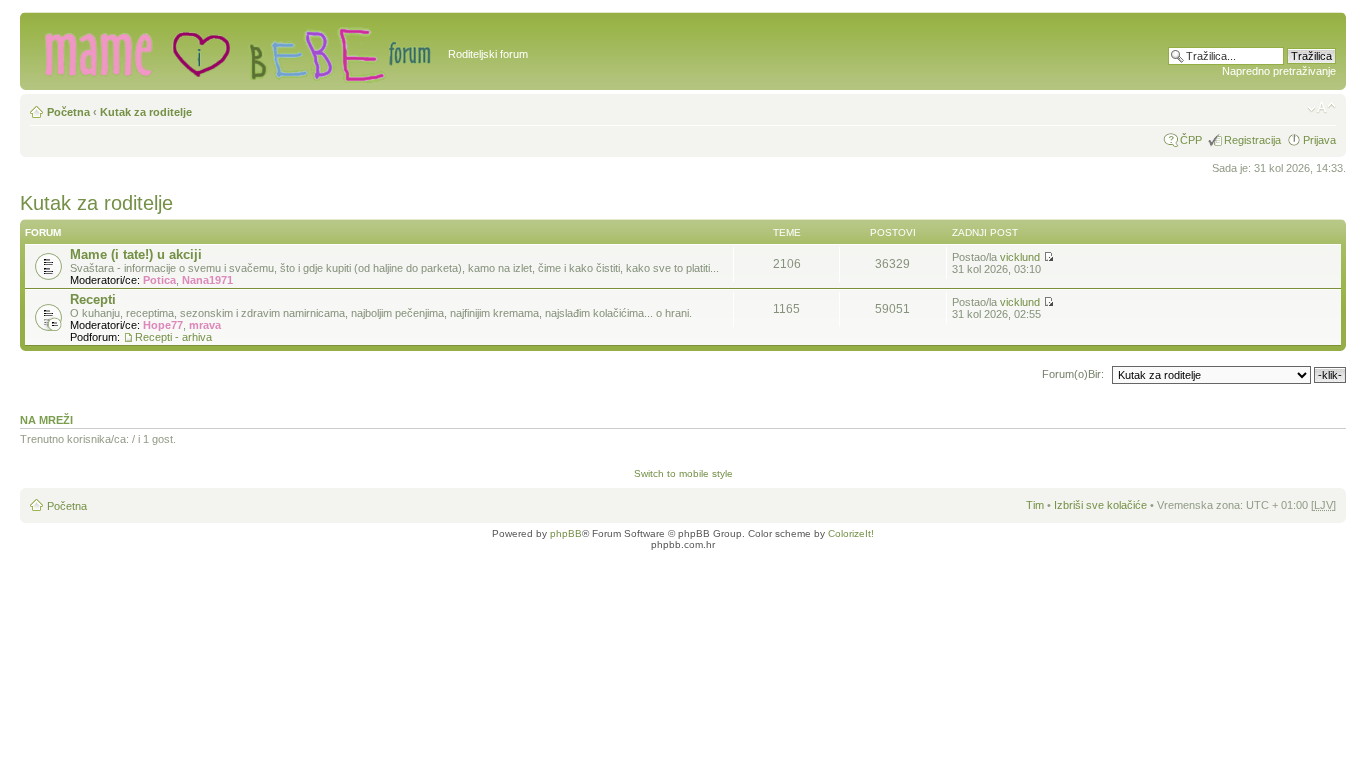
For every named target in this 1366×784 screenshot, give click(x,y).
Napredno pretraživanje (1279, 71)
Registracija (1252, 140)
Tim (1035, 505)
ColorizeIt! (851, 533)
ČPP (1191, 140)
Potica (159, 280)
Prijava (1319, 140)
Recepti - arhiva (173, 337)
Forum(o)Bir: (1073, 374)
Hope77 (163, 325)
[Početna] (236, 51)
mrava (205, 325)
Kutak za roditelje (146, 112)
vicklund (1020, 257)
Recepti (93, 299)
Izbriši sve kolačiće (1100, 505)
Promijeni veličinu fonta (1321, 108)
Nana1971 (207, 280)
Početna (68, 112)
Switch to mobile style (683, 473)
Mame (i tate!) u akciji (136, 254)
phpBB (566, 533)
